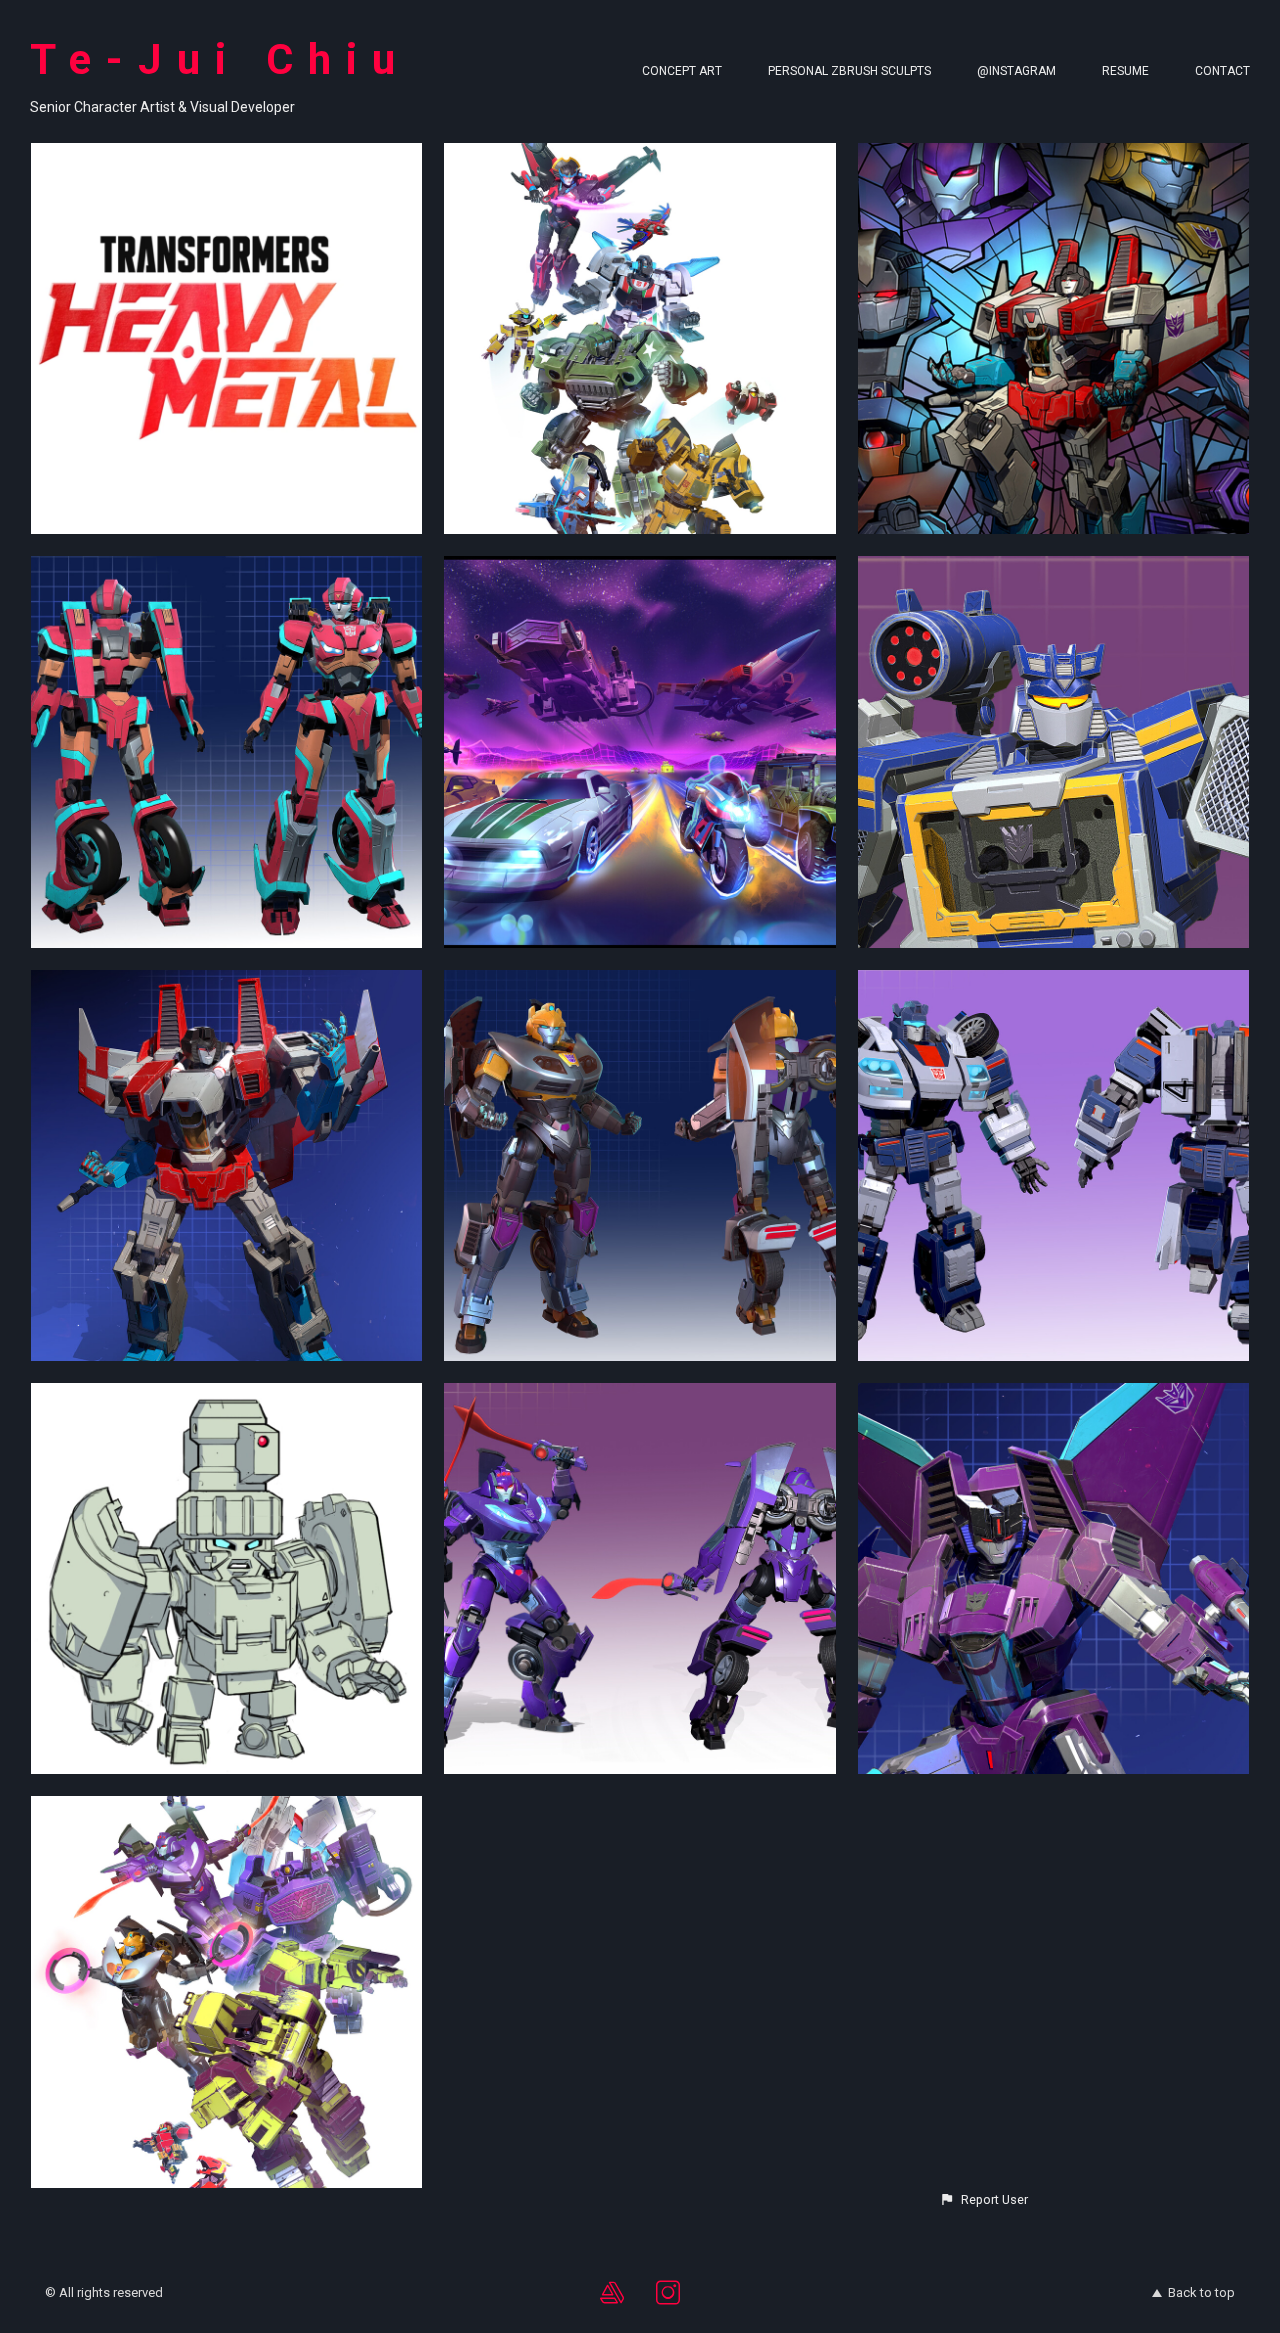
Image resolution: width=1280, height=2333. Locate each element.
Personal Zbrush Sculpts (849, 71)
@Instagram (1016, 71)
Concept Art (682, 71)
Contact (1222, 71)
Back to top (1201, 2292)
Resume (1125, 71)
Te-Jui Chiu (220, 59)
